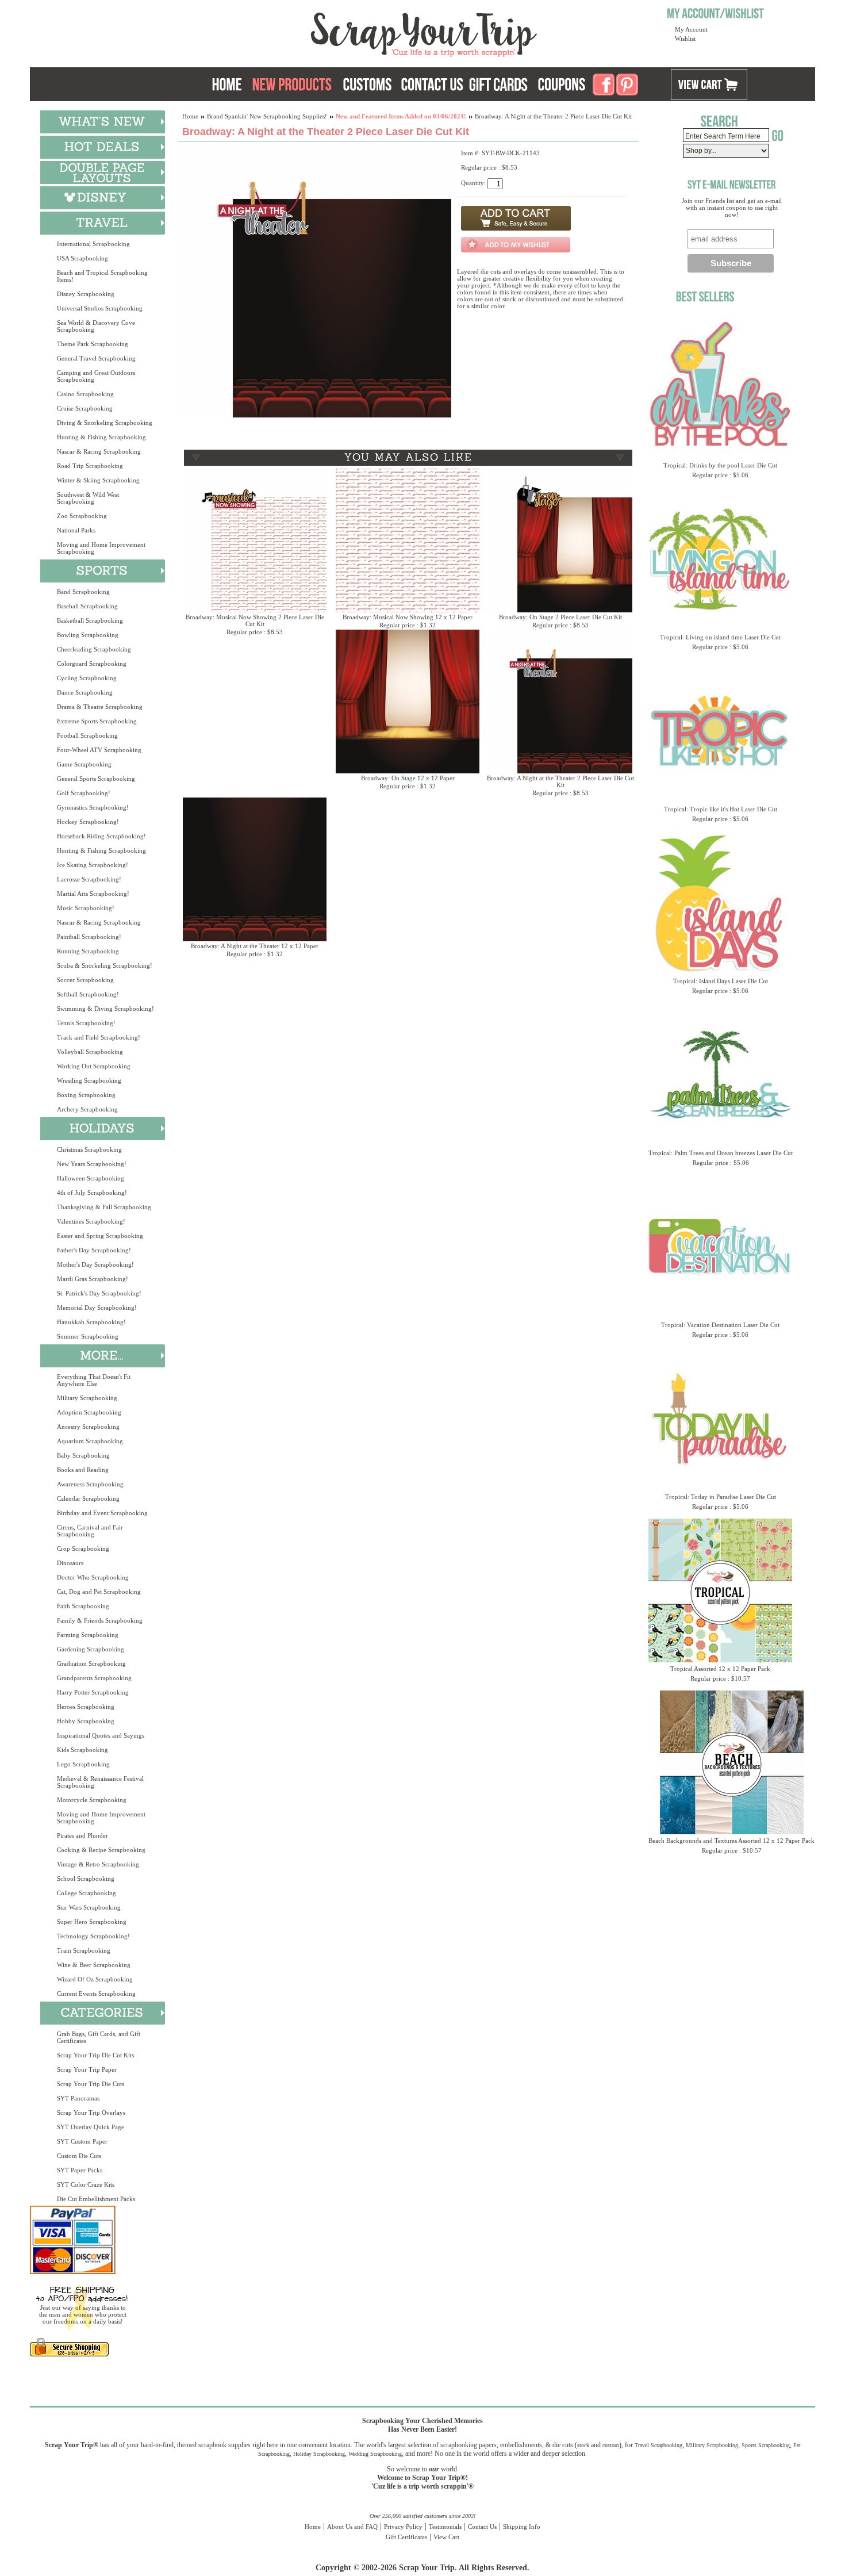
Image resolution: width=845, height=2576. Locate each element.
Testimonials (445, 2527)
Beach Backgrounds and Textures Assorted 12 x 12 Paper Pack (731, 1841)
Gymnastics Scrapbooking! (93, 807)
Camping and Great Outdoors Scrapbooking (96, 376)
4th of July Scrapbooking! (92, 1193)
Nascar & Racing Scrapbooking (99, 451)
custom (611, 2445)
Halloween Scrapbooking (91, 1178)
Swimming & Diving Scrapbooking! (105, 1009)
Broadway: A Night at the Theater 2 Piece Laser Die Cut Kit (560, 781)
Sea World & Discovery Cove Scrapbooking (96, 326)
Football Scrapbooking (87, 735)
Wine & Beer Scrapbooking (94, 1965)
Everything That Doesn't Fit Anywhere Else (94, 1380)
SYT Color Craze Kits (86, 2184)
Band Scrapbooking (83, 592)
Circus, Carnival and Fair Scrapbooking (90, 1531)
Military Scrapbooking (87, 1398)
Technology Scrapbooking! (93, 1936)
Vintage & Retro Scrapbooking (98, 1864)
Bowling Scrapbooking (88, 635)
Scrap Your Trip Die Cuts (91, 2084)
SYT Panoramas (78, 2098)
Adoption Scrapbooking (89, 1412)
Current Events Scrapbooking (96, 1994)
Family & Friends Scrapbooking (100, 1620)
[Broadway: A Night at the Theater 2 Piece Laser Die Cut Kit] (315, 415)
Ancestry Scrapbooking (88, 1427)
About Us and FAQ (352, 2527)
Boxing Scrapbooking (86, 1095)
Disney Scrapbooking (86, 294)
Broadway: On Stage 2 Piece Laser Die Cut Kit (560, 617)
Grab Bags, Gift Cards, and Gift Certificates (99, 2037)
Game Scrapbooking (84, 764)
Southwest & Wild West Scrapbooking (88, 498)
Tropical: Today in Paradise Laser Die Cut (721, 1497)
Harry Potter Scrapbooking (93, 1692)
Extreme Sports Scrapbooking (97, 721)
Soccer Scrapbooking (85, 980)
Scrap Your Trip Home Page (346, 32)
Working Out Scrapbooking (94, 1066)
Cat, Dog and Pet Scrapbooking (99, 1592)
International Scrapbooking (93, 244)
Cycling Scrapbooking (87, 678)
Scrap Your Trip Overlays (91, 2113)
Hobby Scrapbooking (86, 1721)
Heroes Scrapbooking (86, 1707)
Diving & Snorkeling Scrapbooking (105, 423)
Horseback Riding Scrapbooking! (101, 836)
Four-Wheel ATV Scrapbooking (99, 750)
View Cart (446, 2537)
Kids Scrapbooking (82, 1750)
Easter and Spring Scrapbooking (100, 1236)
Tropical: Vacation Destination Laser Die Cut (720, 1325)
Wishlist (685, 39)
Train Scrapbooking (84, 1950)
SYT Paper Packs (80, 2170)
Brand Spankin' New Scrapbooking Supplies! (267, 116)
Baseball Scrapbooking (87, 606)
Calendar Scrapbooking (88, 1498)
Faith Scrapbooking (83, 1606)
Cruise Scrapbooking (85, 408)
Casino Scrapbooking (85, 394)
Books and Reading (83, 1470)
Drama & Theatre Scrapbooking (100, 707)
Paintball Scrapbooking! (89, 937)
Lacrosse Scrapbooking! (89, 879)
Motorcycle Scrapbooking (92, 1800)
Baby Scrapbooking (83, 1455)
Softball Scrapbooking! (88, 994)
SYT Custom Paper (82, 2141)
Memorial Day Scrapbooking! (97, 1308)
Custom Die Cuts (79, 2156)
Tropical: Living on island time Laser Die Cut (720, 637)
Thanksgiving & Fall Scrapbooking (104, 1207)
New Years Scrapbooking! (92, 1164)
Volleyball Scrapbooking (90, 1052)
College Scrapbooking (87, 1893)
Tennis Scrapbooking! (86, 1023)
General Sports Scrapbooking (96, 779)
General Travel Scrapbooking (96, 358)
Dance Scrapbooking (85, 692)
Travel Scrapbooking (658, 2445)
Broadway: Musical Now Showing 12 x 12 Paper (408, 617)
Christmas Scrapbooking (89, 1149)
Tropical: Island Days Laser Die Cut (721, 981)
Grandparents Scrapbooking (94, 1678)
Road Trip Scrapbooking (90, 466)
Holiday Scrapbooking (319, 2454)
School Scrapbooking (86, 1879)
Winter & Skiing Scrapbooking (98, 480)
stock (583, 2445)
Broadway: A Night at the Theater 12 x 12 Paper (255, 946)
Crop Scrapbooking (83, 1548)
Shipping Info (522, 2527)
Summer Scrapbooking (88, 1336)
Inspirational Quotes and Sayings (101, 1735)
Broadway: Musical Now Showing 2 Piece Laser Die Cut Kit (255, 620)
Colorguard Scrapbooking (92, 664)
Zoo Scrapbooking (82, 516)
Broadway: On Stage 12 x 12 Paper (408, 778)
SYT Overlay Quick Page (91, 2127)
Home (190, 116)
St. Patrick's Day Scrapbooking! (99, 1293)
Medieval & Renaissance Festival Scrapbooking (100, 1782)
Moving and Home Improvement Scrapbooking (101, 548)
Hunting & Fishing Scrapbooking (101, 437)
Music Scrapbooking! (86, 908)
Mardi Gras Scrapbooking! (93, 1279)
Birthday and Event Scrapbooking (102, 1513)
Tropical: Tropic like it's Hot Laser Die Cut (721, 809)
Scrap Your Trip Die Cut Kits (95, 2055)
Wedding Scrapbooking (375, 2454)
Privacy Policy (403, 2527)
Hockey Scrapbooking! (88, 822)
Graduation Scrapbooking (91, 1663)
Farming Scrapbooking (88, 1635)
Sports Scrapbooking (766, 2445)
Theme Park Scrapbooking (93, 344)
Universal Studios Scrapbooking (100, 308)
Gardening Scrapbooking (91, 1649)
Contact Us (482, 2527)
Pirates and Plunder (82, 1835)
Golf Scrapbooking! (84, 793)
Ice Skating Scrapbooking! (93, 865)
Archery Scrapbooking (87, 1109)
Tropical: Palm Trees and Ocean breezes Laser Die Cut (721, 1153)
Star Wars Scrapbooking (89, 1907)
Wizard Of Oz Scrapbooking (95, 1979)
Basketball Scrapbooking (90, 620)
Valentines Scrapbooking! (91, 1221)
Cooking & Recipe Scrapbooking (101, 1850)
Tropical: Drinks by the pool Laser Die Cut (720, 465)
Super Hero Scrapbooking (92, 1922)
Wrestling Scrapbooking (89, 1080)
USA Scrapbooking (82, 258)
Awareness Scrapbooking (90, 1484)
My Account (691, 29)
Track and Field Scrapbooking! (99, 1037)
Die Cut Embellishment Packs (96, 2199)
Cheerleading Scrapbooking (94, 649)
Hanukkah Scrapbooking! (91, 1322)
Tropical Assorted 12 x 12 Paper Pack (720, 1669)
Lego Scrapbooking (83, 1764)
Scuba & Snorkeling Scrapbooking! (105, 965)
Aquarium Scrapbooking (90, 1441)
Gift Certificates (406, 2537)
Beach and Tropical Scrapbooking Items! (102, 276)
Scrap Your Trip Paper (87, 2069)
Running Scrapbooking (88, 951)
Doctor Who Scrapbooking (93, 1577)
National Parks (76, 530)
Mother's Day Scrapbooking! (95, 1264)
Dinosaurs (70, 1563)
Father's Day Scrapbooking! (94, 1250)
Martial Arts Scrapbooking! (93, 894)
